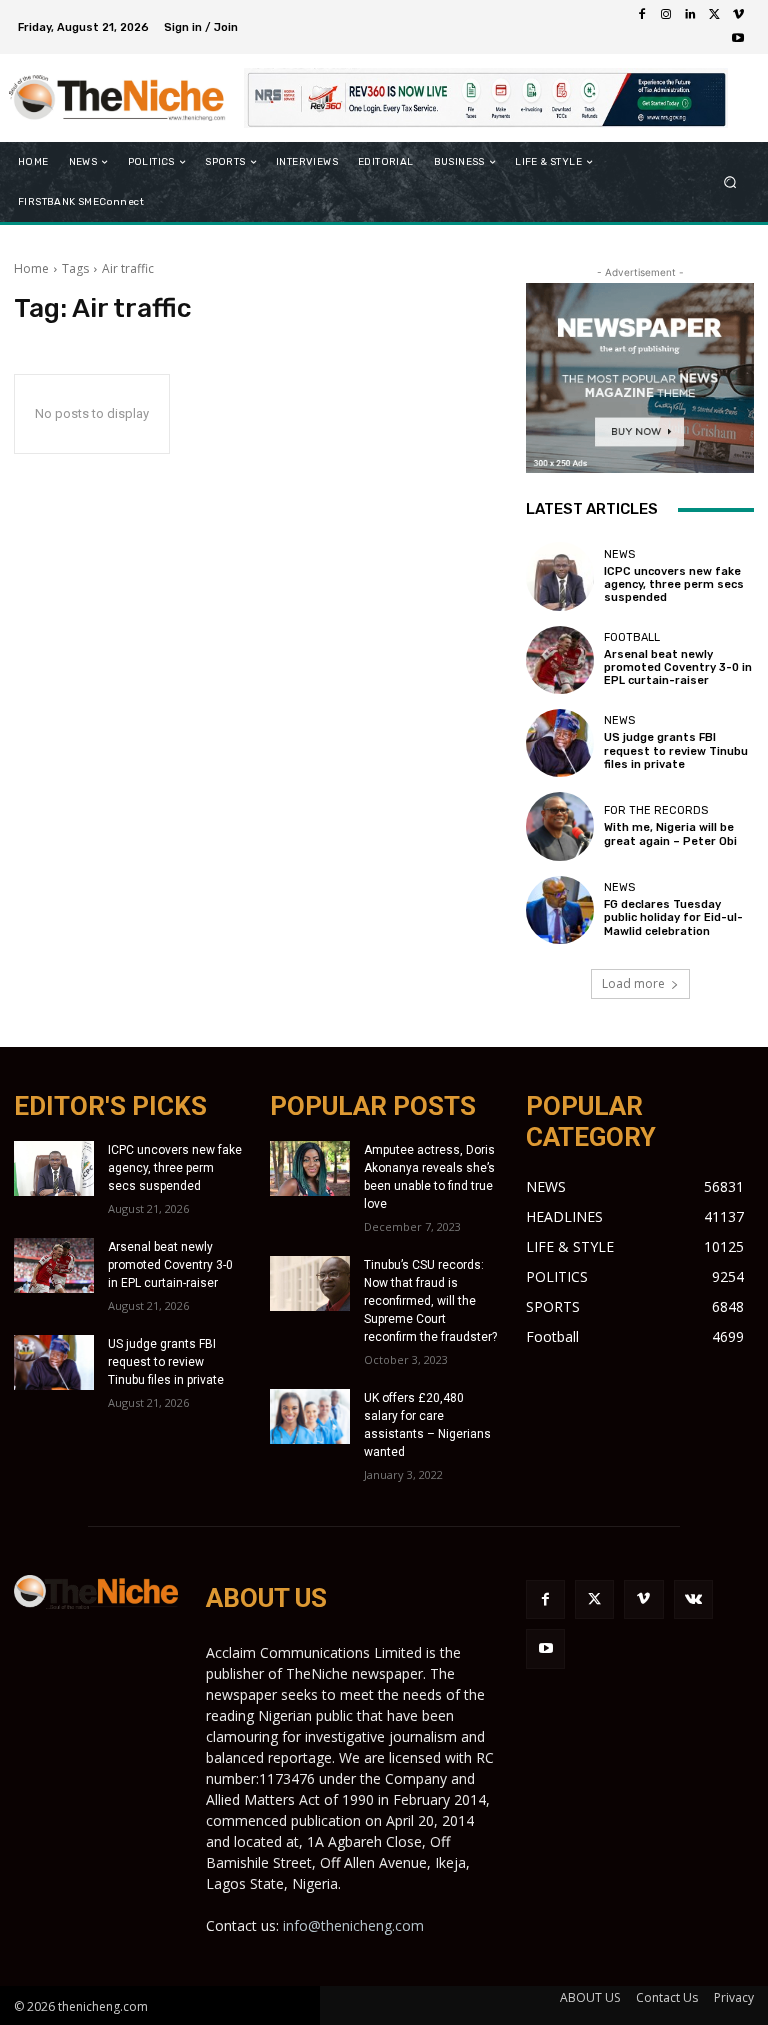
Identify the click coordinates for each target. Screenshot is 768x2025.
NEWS (619, 554)
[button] (730, 182)
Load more (633, 983)
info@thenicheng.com (353, 1925)
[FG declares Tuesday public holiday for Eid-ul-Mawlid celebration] (560, 910)
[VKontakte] (693, 1599)
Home (31, 268)
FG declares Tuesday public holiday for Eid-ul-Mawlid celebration (673, 917)
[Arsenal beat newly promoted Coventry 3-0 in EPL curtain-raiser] (560, 660)
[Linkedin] (690, 15)
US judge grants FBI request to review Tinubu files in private (676, 750)
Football (632, 637)
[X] (714, 15)
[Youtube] (738, 39)
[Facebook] (642, 15)
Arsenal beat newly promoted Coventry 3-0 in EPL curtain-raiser (678, 667)
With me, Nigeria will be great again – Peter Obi (670, 834)
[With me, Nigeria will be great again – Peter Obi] (560, 826)
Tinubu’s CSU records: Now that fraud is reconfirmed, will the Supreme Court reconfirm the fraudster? (430, 1301)
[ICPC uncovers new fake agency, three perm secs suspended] (560, 576)
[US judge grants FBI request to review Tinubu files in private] (560, 743)
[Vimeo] (738, 15)
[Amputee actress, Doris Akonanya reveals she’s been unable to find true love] (310, 1168)
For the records (656, 810)
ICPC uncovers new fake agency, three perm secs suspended (674, 584)
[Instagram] (666, 15)
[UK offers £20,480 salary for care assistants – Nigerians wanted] (310, 1416)
